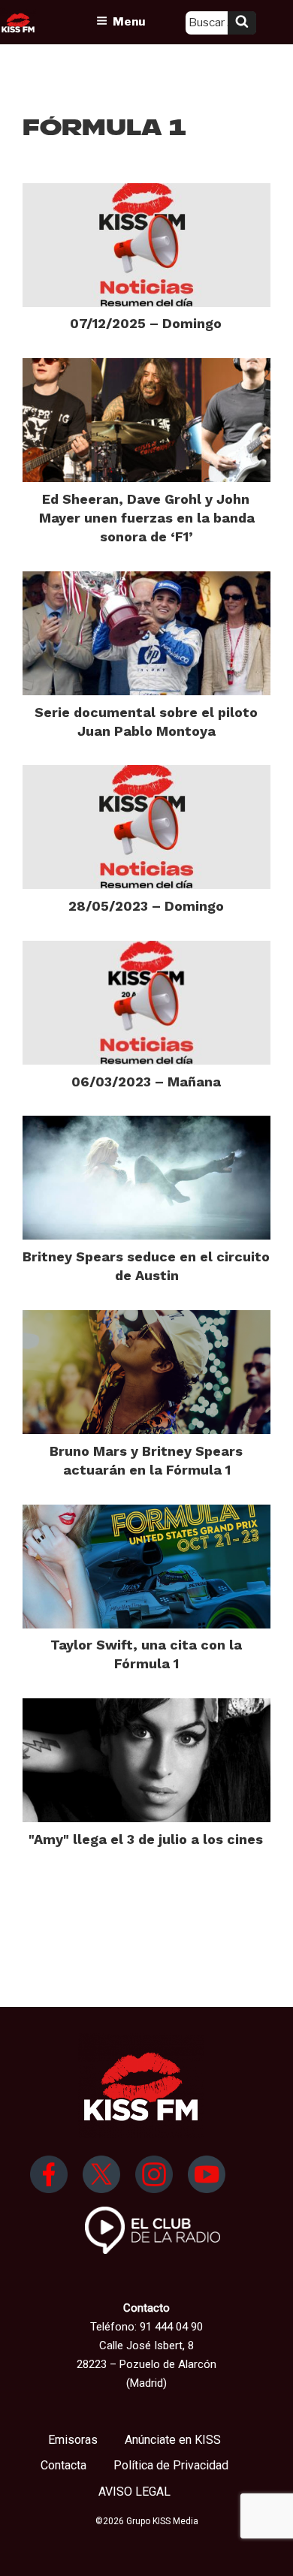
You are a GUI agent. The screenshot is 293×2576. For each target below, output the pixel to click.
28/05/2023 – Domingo (146, 906)
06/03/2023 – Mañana (146, 1082)
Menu (129, 22)
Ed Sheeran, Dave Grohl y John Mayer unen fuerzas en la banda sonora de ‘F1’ (147, 518)
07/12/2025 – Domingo (146, 323)
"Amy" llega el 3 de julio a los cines (146, 1839)
